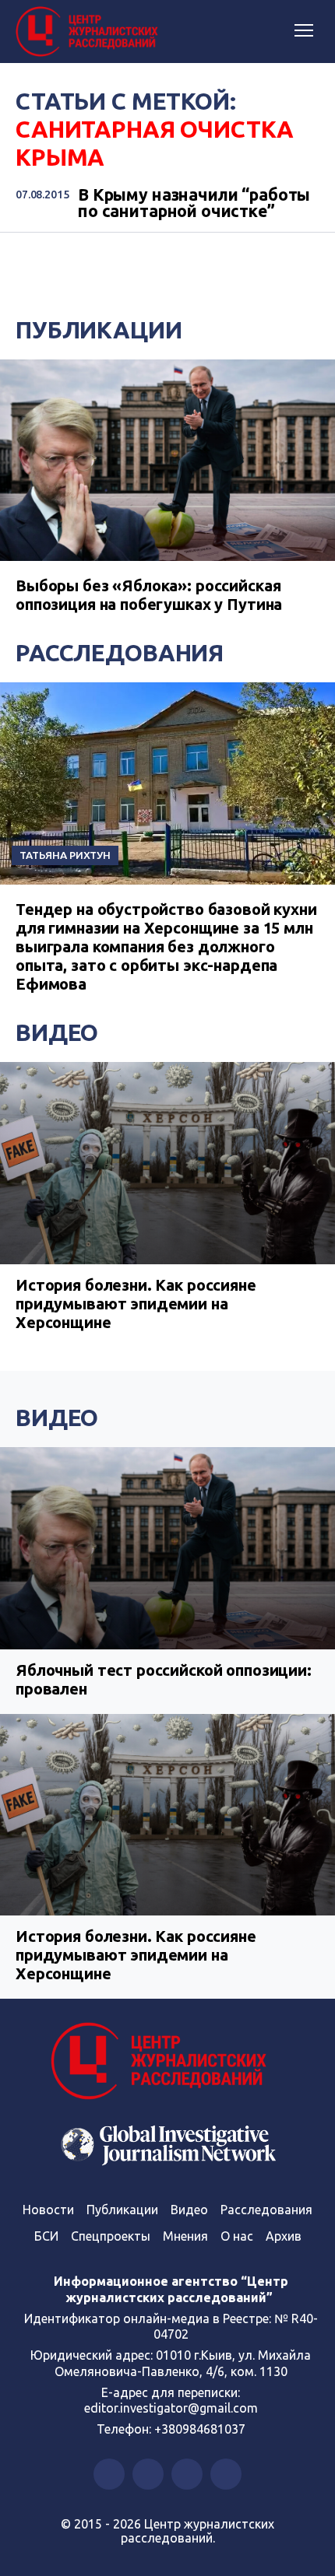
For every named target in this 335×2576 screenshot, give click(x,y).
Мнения (185, 2236)
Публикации (99, 330)
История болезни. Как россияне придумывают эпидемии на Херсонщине (136, 1304)
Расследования (120, 653)
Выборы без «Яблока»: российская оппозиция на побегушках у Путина (149, 595)
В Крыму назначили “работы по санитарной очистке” (194, 203)
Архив (284, 2236)
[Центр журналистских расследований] (90, 32)
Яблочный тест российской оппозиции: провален (164, 1679)
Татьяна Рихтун (65, 855)
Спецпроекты (111, 2236)
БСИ (46, 2236)
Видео (57, 1032)
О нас (237, 2236)
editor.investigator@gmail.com (171, 2408)
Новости (48, 2210)
